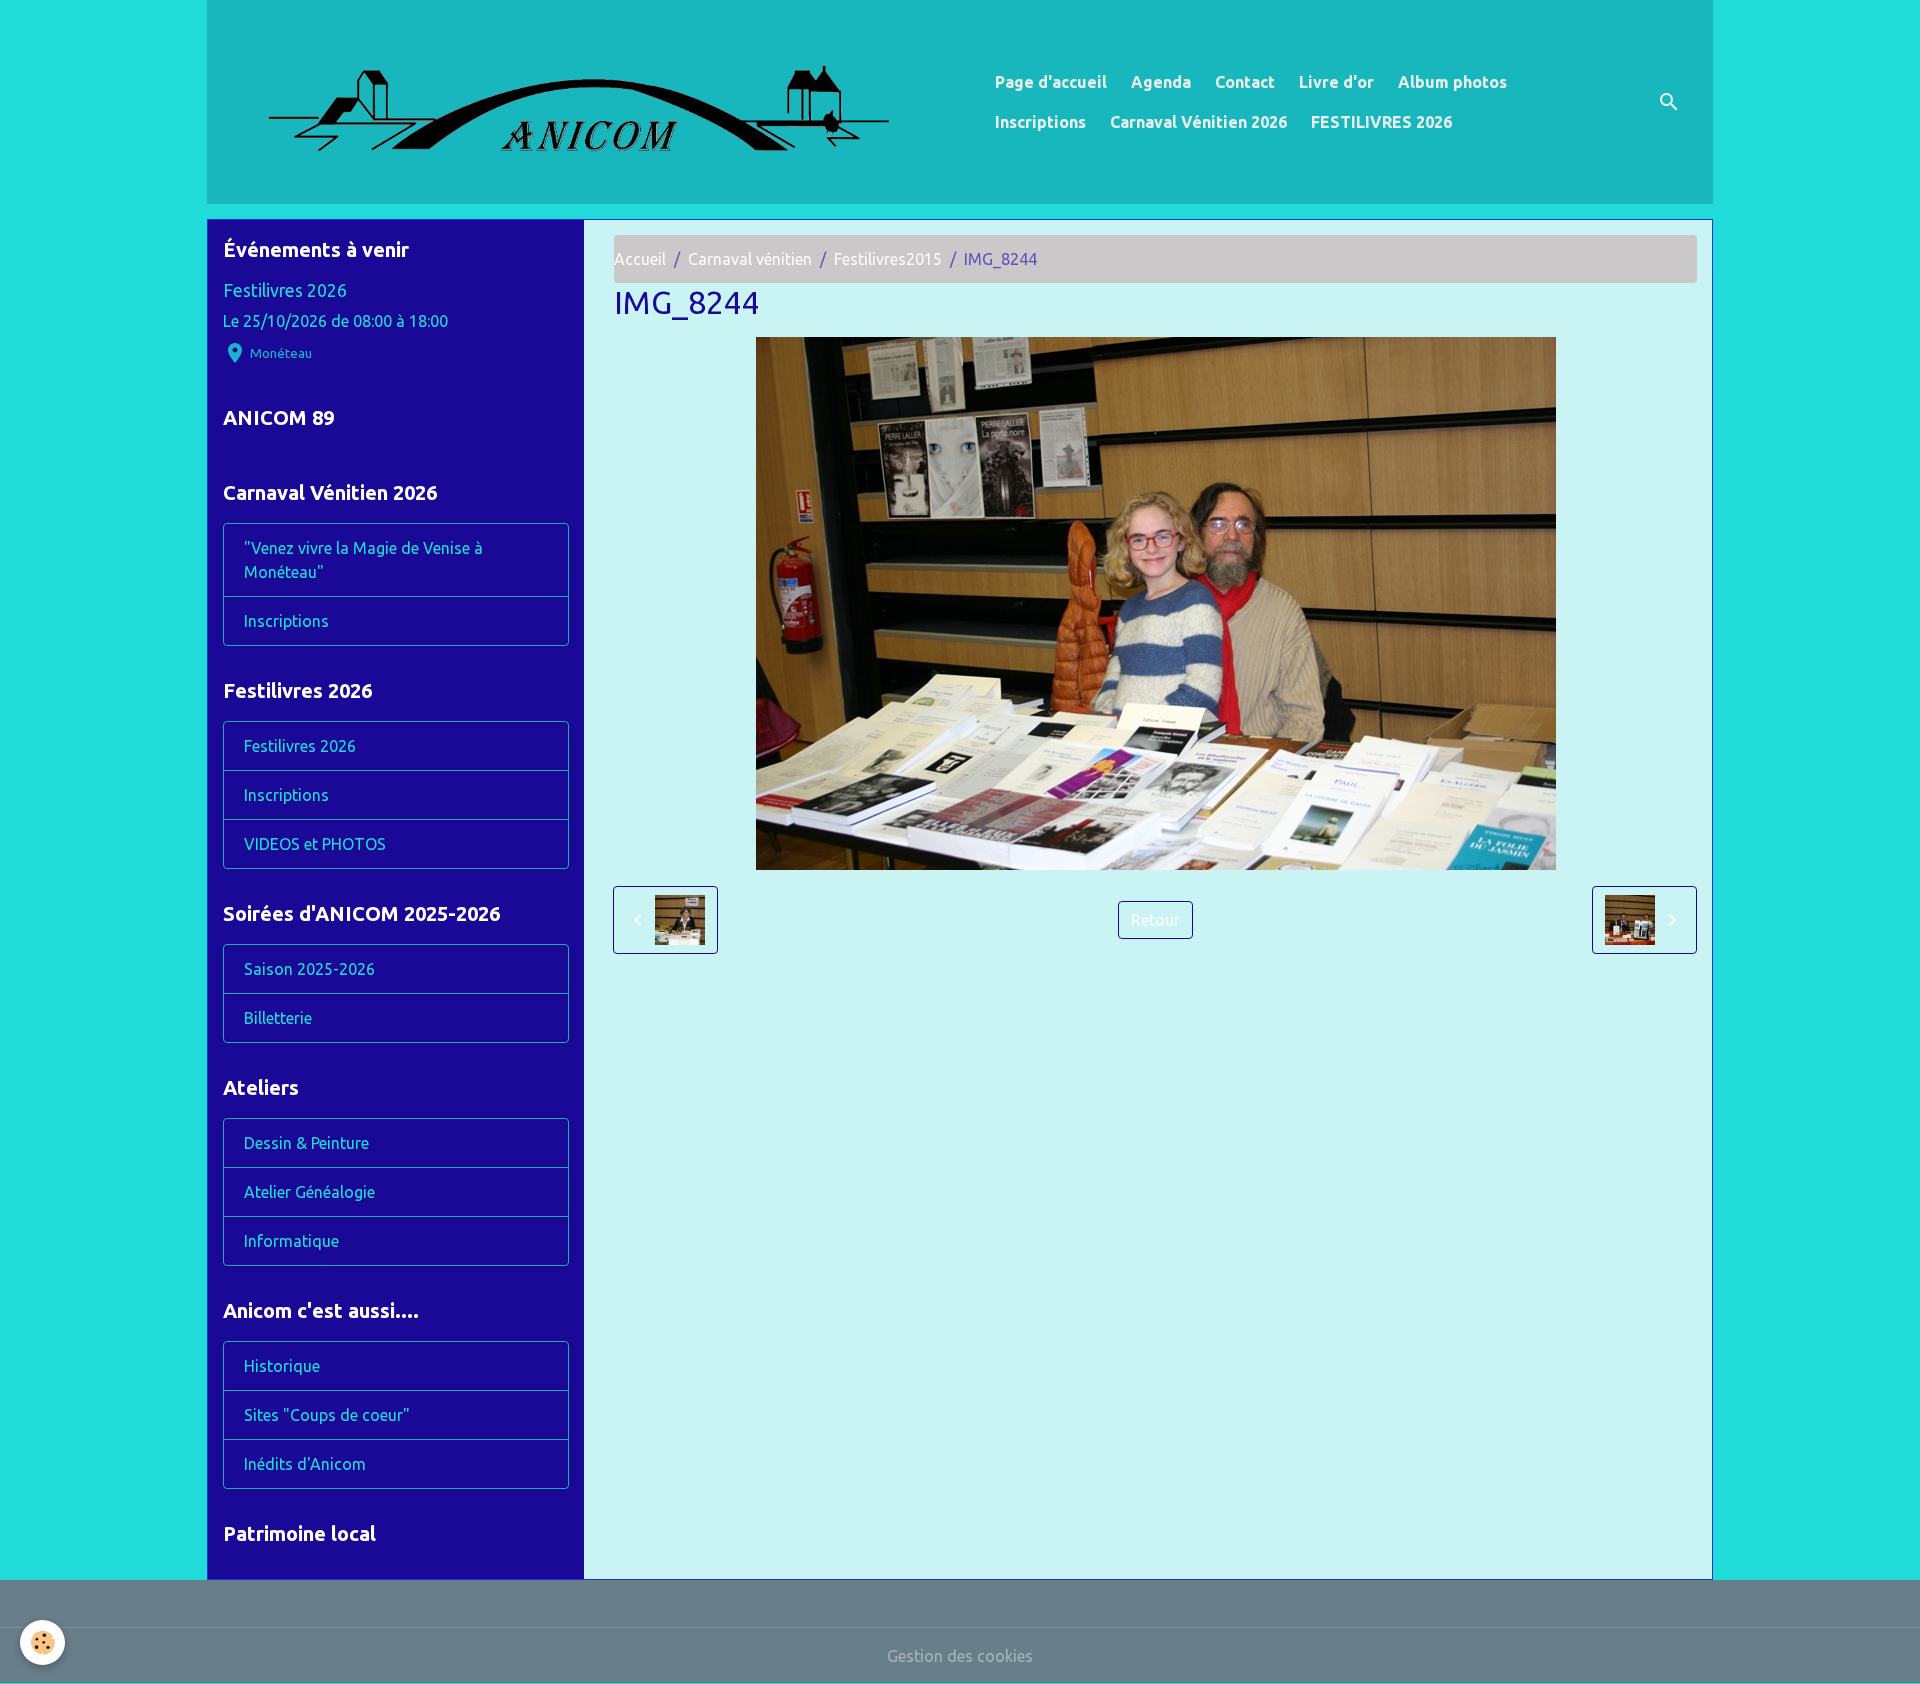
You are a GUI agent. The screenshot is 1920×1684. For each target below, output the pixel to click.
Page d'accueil (1051, 82)
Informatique (291, 1241)
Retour (1155, 920)
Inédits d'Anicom (305, 1464)
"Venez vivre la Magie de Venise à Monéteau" (363, 560)
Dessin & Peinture (306, 1143)
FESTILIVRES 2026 (1381, 122)
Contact (1245, 82)
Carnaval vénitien (750, 259)
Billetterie (278, 1018)
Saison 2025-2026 (309, 969)
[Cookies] (42, 1642)
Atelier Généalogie (309, 1192)
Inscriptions (1040, 122)
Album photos (1452, 82)
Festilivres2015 (888, 259)
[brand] (597, 102)
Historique (282, 1366)
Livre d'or (1336, 82)
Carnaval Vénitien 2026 (1198, 122)
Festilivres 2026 (285, 290)
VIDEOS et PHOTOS (315, 844)
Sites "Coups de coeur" (327, 1415)
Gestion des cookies (960, 1656)
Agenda (1161, 82)
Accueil (640, 259)
